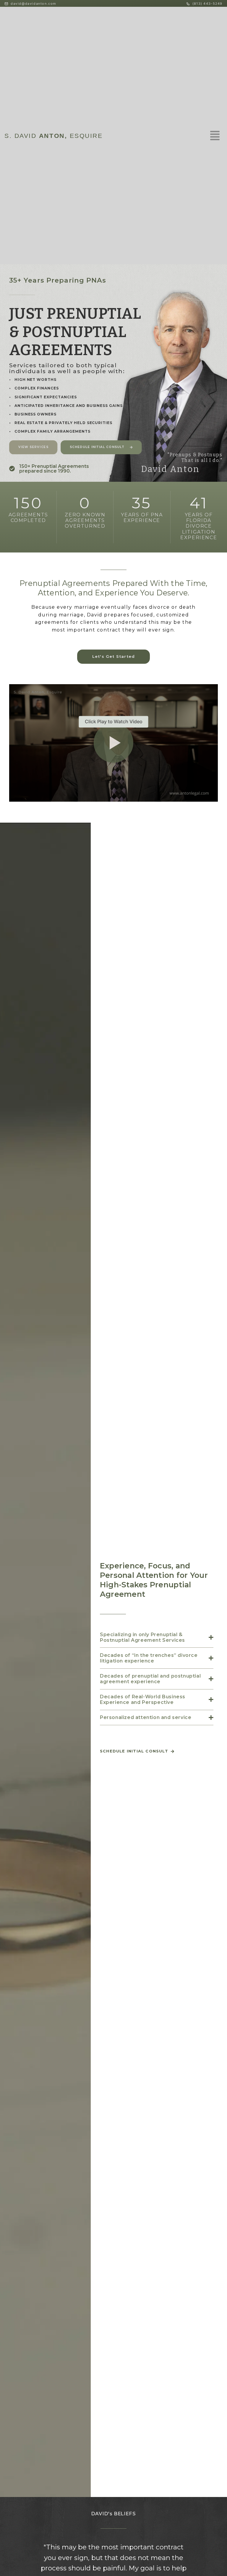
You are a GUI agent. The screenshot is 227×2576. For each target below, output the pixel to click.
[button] (113, 743)
